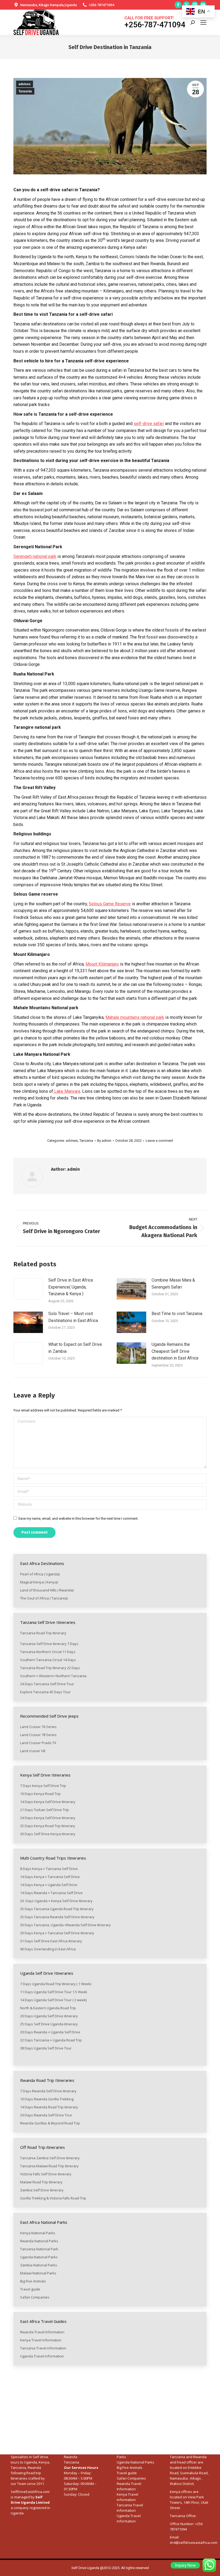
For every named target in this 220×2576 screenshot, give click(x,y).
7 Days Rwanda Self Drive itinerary (49, 2091)
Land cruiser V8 (33, 1751)
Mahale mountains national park (135, 1017)
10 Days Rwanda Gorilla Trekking (47, 2099)
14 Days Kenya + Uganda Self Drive (49, 1885)
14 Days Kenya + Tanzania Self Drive (50, 1877)
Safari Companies (35, 2297)
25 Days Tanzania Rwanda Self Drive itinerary (57, 1917)
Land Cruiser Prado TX (38, 1743)
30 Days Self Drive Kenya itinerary (48, 1834)
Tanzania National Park (39, 2249)
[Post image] (28, 1289)
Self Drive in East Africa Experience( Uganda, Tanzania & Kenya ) (71, 1287)
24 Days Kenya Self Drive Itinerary (48, 1818)
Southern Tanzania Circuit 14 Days (48, 1660)
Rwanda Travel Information (42, 2332)
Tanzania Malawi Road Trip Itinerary (50, 2166)
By (104, 1141)
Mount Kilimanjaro (102, 964)
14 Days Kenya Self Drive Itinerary (48, 1802)
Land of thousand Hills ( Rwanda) (47, 1590)
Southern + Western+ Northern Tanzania (53, 1676)
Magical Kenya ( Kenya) (39, 1582)
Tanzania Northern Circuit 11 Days (48, 1652)
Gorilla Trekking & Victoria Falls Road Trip (54, 2198)
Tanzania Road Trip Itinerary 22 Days (50, 1668)
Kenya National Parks (38, 2233)
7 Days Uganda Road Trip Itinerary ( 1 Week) (56, 1984)
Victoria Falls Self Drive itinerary (46, 2174)
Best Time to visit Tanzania (177, 1314)
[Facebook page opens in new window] (178, 5)
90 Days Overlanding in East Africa (48, 1949)
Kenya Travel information (41, 2340)
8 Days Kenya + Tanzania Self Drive (49, 1869)
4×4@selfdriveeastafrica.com (194, 2543)
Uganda (31, 2462)
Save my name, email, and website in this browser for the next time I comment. (78, 1518)
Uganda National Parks (39, 2257)
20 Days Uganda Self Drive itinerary (49, 2016)
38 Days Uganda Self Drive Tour (46, 2048)
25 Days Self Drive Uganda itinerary (49, 2024)
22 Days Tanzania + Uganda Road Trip (51, 2040)
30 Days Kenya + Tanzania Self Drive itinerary (57, 1933)
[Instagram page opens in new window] (195, 5)
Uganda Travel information (42, 2356)
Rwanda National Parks (39, 2241)
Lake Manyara (67, 1091)
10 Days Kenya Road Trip (40, 1794)
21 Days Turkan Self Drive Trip (45, 1810)
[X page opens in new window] (186, 5)
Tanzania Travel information (43, 2348)
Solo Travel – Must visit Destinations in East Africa (73, 1317)
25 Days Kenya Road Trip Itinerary (48, 1826)
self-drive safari (149, 424)
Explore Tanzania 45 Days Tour (45, 1692)
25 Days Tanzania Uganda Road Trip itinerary (57, 1909)
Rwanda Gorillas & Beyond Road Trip (50, 2123)
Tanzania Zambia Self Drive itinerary (50, 2158)
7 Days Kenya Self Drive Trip (43, 1786)
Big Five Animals (33, 2281)
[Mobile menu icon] (203, 22)
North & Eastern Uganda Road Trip (48, 2008)
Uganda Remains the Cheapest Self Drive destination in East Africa (175, 1351)
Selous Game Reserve (110, 904)
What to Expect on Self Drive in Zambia (75, 1348)
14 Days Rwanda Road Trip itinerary (49, 2107)
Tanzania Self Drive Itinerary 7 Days (49, 1644)
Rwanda (71, 2457)
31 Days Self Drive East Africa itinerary (51, 1941)
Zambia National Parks (39, 2265)
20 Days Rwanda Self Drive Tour (46, 2115)
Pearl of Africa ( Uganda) (40, 1574)
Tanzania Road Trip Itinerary (43, 1633)
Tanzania (25, 91)
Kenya (44, 2462)
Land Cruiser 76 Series (38, 1727)
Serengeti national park (35, 556)
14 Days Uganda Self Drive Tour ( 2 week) (53, 2000)
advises (25, 84)
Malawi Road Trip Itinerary (42, 2182)
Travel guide (30, 2289)
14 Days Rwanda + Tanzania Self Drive (52, 1893)
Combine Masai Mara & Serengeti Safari (173, 1284)
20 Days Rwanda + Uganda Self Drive (50, 2032)
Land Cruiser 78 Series (38, 1735)
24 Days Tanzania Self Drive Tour (47, 1684)
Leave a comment (159, 1141)
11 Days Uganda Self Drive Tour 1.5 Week (54, 1992)
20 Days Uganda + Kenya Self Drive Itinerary (56, 1901)
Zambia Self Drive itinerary (42, 2190)
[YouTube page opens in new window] (203, 5)
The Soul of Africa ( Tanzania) (44, 1598)
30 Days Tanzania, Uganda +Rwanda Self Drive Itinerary (65, 1925)
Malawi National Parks (39, 2273)
